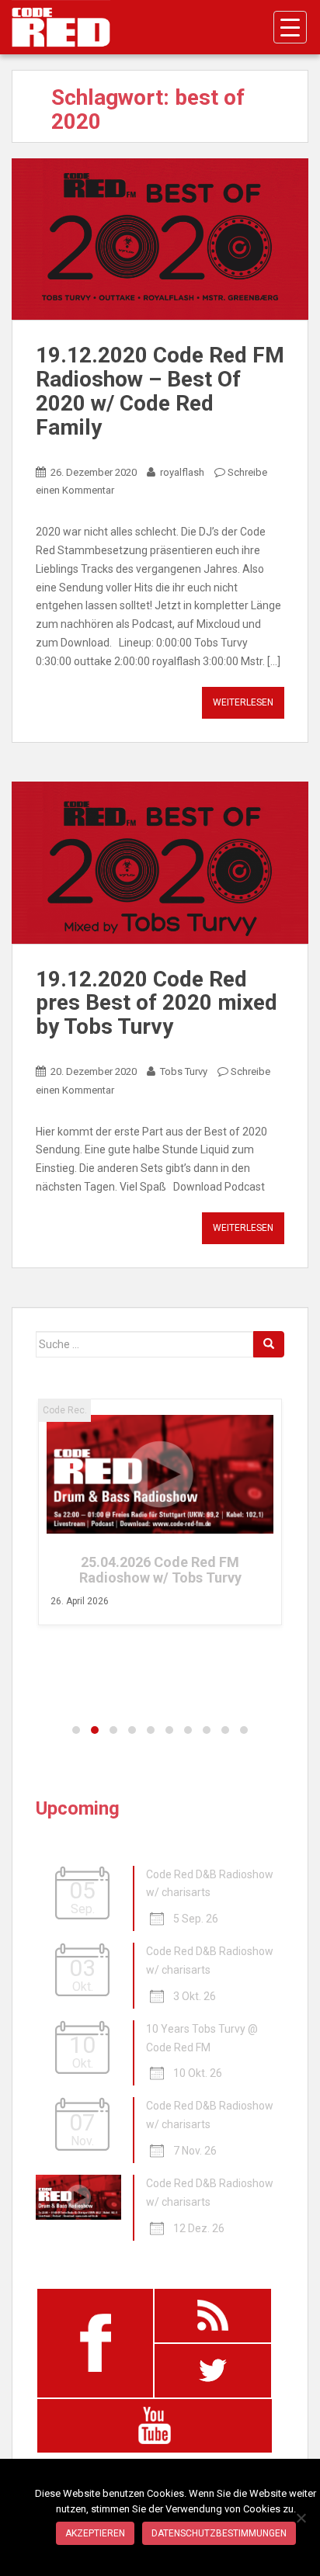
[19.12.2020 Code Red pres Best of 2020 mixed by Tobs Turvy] (160, 863)
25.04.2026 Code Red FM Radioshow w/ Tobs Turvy (160, 1570)
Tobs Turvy (184, 1071)
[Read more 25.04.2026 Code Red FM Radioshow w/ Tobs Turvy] (160, 1474)
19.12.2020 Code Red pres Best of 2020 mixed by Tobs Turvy (157, 1003)
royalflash (182, 472)
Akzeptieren (95, 2533)
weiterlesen (243, 702)
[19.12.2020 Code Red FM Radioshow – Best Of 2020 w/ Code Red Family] (160, 239)
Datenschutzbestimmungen (219, 2533)
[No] (301, 2518)
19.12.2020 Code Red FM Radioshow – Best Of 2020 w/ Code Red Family (160, 391)
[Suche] (269, 1344)
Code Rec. (65, 1410)
